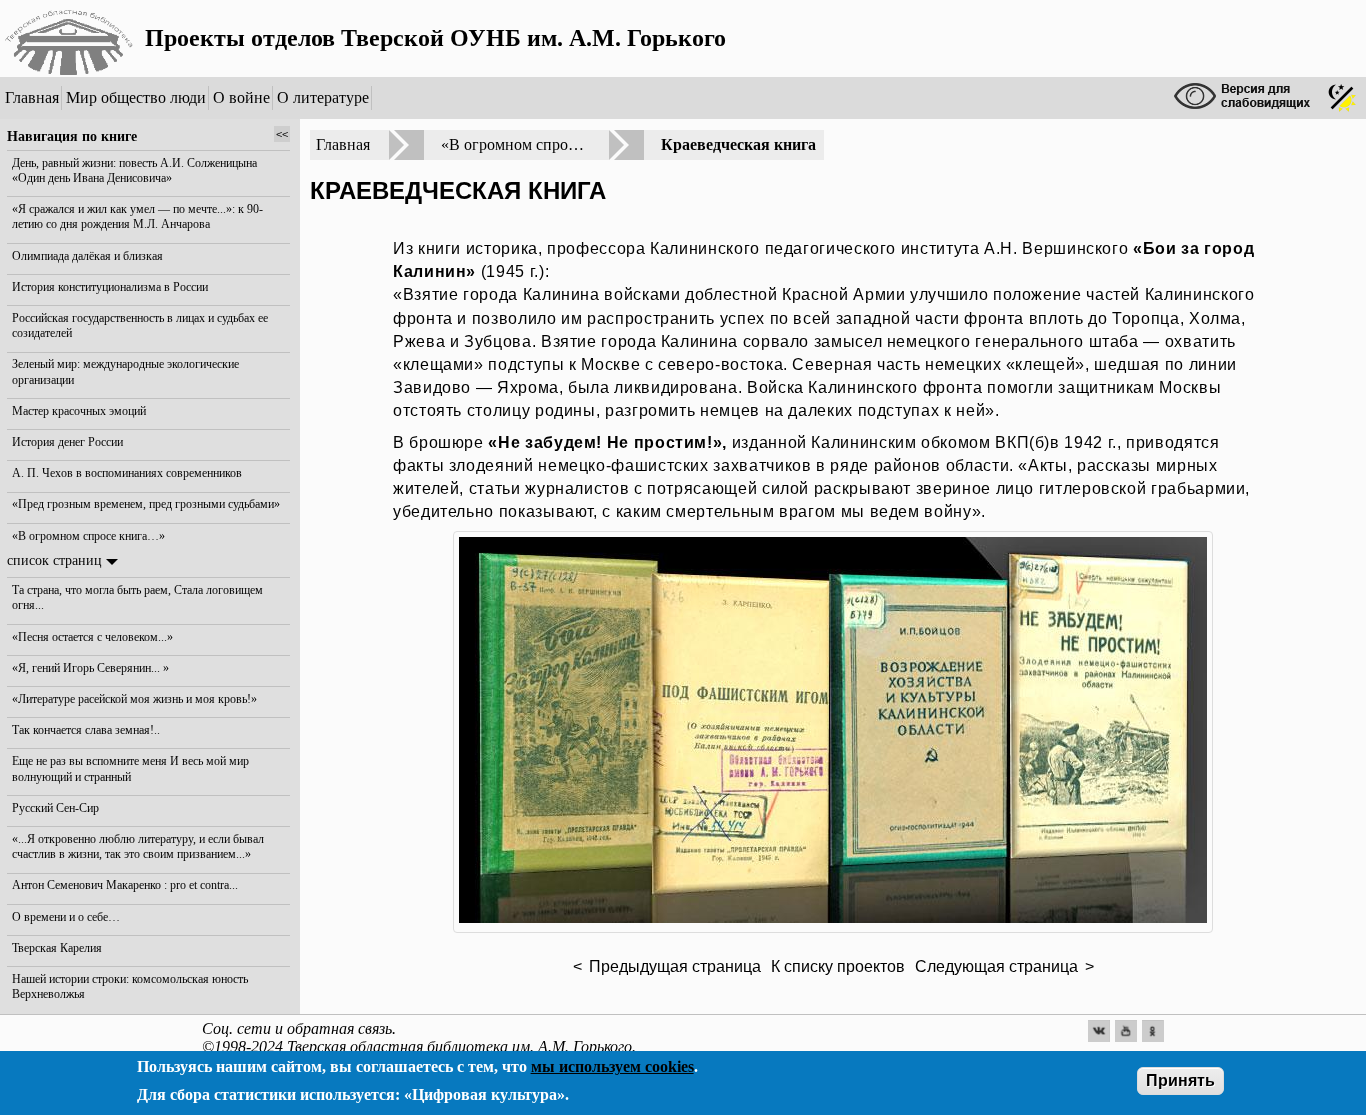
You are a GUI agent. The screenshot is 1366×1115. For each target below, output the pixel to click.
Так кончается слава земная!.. (86, 730)
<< (282, 134)
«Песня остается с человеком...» (92, 636)
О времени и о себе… (66, 916)
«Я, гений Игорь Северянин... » (90, 668)
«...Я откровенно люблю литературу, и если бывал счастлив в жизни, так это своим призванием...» (138, 846)
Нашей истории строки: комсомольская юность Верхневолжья (130, 986)
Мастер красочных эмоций (79, 411)
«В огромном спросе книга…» (88, 535)
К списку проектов (838, 966)
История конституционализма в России (110, 286)
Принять (1180, 1080)
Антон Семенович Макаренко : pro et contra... (125, 885)
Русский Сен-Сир (55, 808)
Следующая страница (996, 966)
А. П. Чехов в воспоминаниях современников (127, 473)
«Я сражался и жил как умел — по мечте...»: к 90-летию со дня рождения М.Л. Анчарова (137, 216)
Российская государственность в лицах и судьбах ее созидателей (140, 325)
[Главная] (70, 38)
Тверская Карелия (57, 948)
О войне (241, 97)
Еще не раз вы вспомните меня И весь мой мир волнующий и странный (130, 768)
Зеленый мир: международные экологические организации (125, 371)
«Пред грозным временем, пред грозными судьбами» (146, 504)
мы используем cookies (612, 1066)
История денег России (67, 442)
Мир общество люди (136, 97)
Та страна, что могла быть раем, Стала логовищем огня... (137, 597)
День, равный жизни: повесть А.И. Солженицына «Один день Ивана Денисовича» (134, 169)
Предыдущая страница (675, 966)
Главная (32, 97)
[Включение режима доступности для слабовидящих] (1245, 98)
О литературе (323, 97)
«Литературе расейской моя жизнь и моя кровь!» (134, 699)
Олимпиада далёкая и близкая (87, 255)
